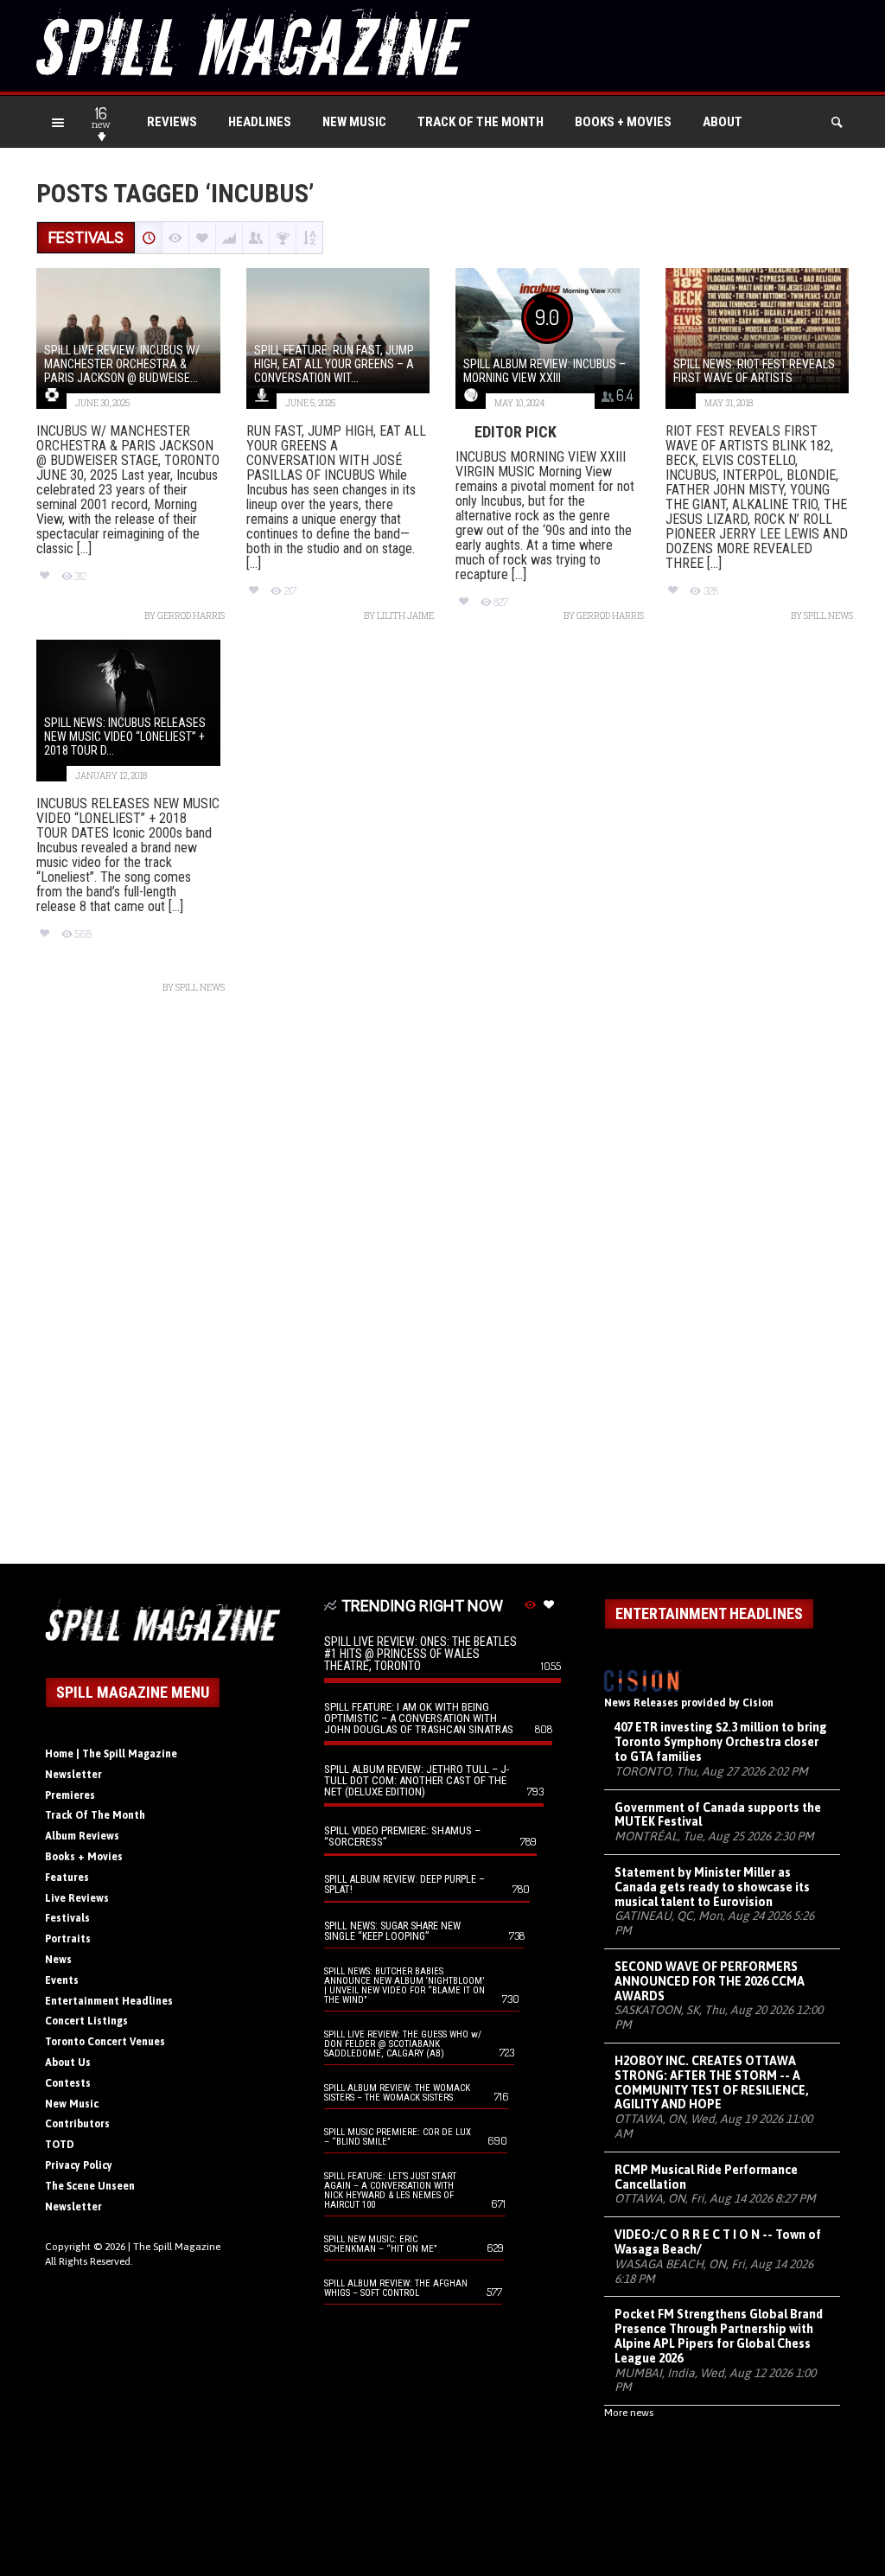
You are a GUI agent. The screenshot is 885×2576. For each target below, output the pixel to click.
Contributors (77, 2124)
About (723, 122)
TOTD (60, 2145)
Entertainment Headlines (109, 2001)
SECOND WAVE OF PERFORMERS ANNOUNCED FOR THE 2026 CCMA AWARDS (710, 1981)
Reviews (172, 122)
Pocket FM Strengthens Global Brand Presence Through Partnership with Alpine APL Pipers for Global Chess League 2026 (719, 2336)
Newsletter (73, 1775)
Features (67, 1878)
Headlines (260, 122)
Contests (68, 2083)
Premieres (70, 1795)
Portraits (68, 1939)
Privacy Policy (79, 2165)
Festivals (67, 1918)
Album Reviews (82, 1836)
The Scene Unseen (90, 2186)
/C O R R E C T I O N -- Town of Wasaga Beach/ (718, 2242)
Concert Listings (86, 2021)
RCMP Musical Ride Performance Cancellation (706, 2177)
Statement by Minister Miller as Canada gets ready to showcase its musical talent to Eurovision (712, 1887)
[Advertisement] (442, 1288)
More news (629, 2413)
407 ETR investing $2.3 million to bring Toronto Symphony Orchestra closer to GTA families (721, 1742)
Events (62, 1980)
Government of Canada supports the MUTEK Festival (718, 1815)
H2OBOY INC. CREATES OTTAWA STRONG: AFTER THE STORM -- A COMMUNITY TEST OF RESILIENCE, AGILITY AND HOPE (712, 2082)
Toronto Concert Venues (105, 2042)
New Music (354, 122)
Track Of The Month (481, 122)
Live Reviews (77, 1898)
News (58, 1960)
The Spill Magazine (177, 2247)
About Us (68, 2063)
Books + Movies (623, 122)
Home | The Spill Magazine (111, 1754)
